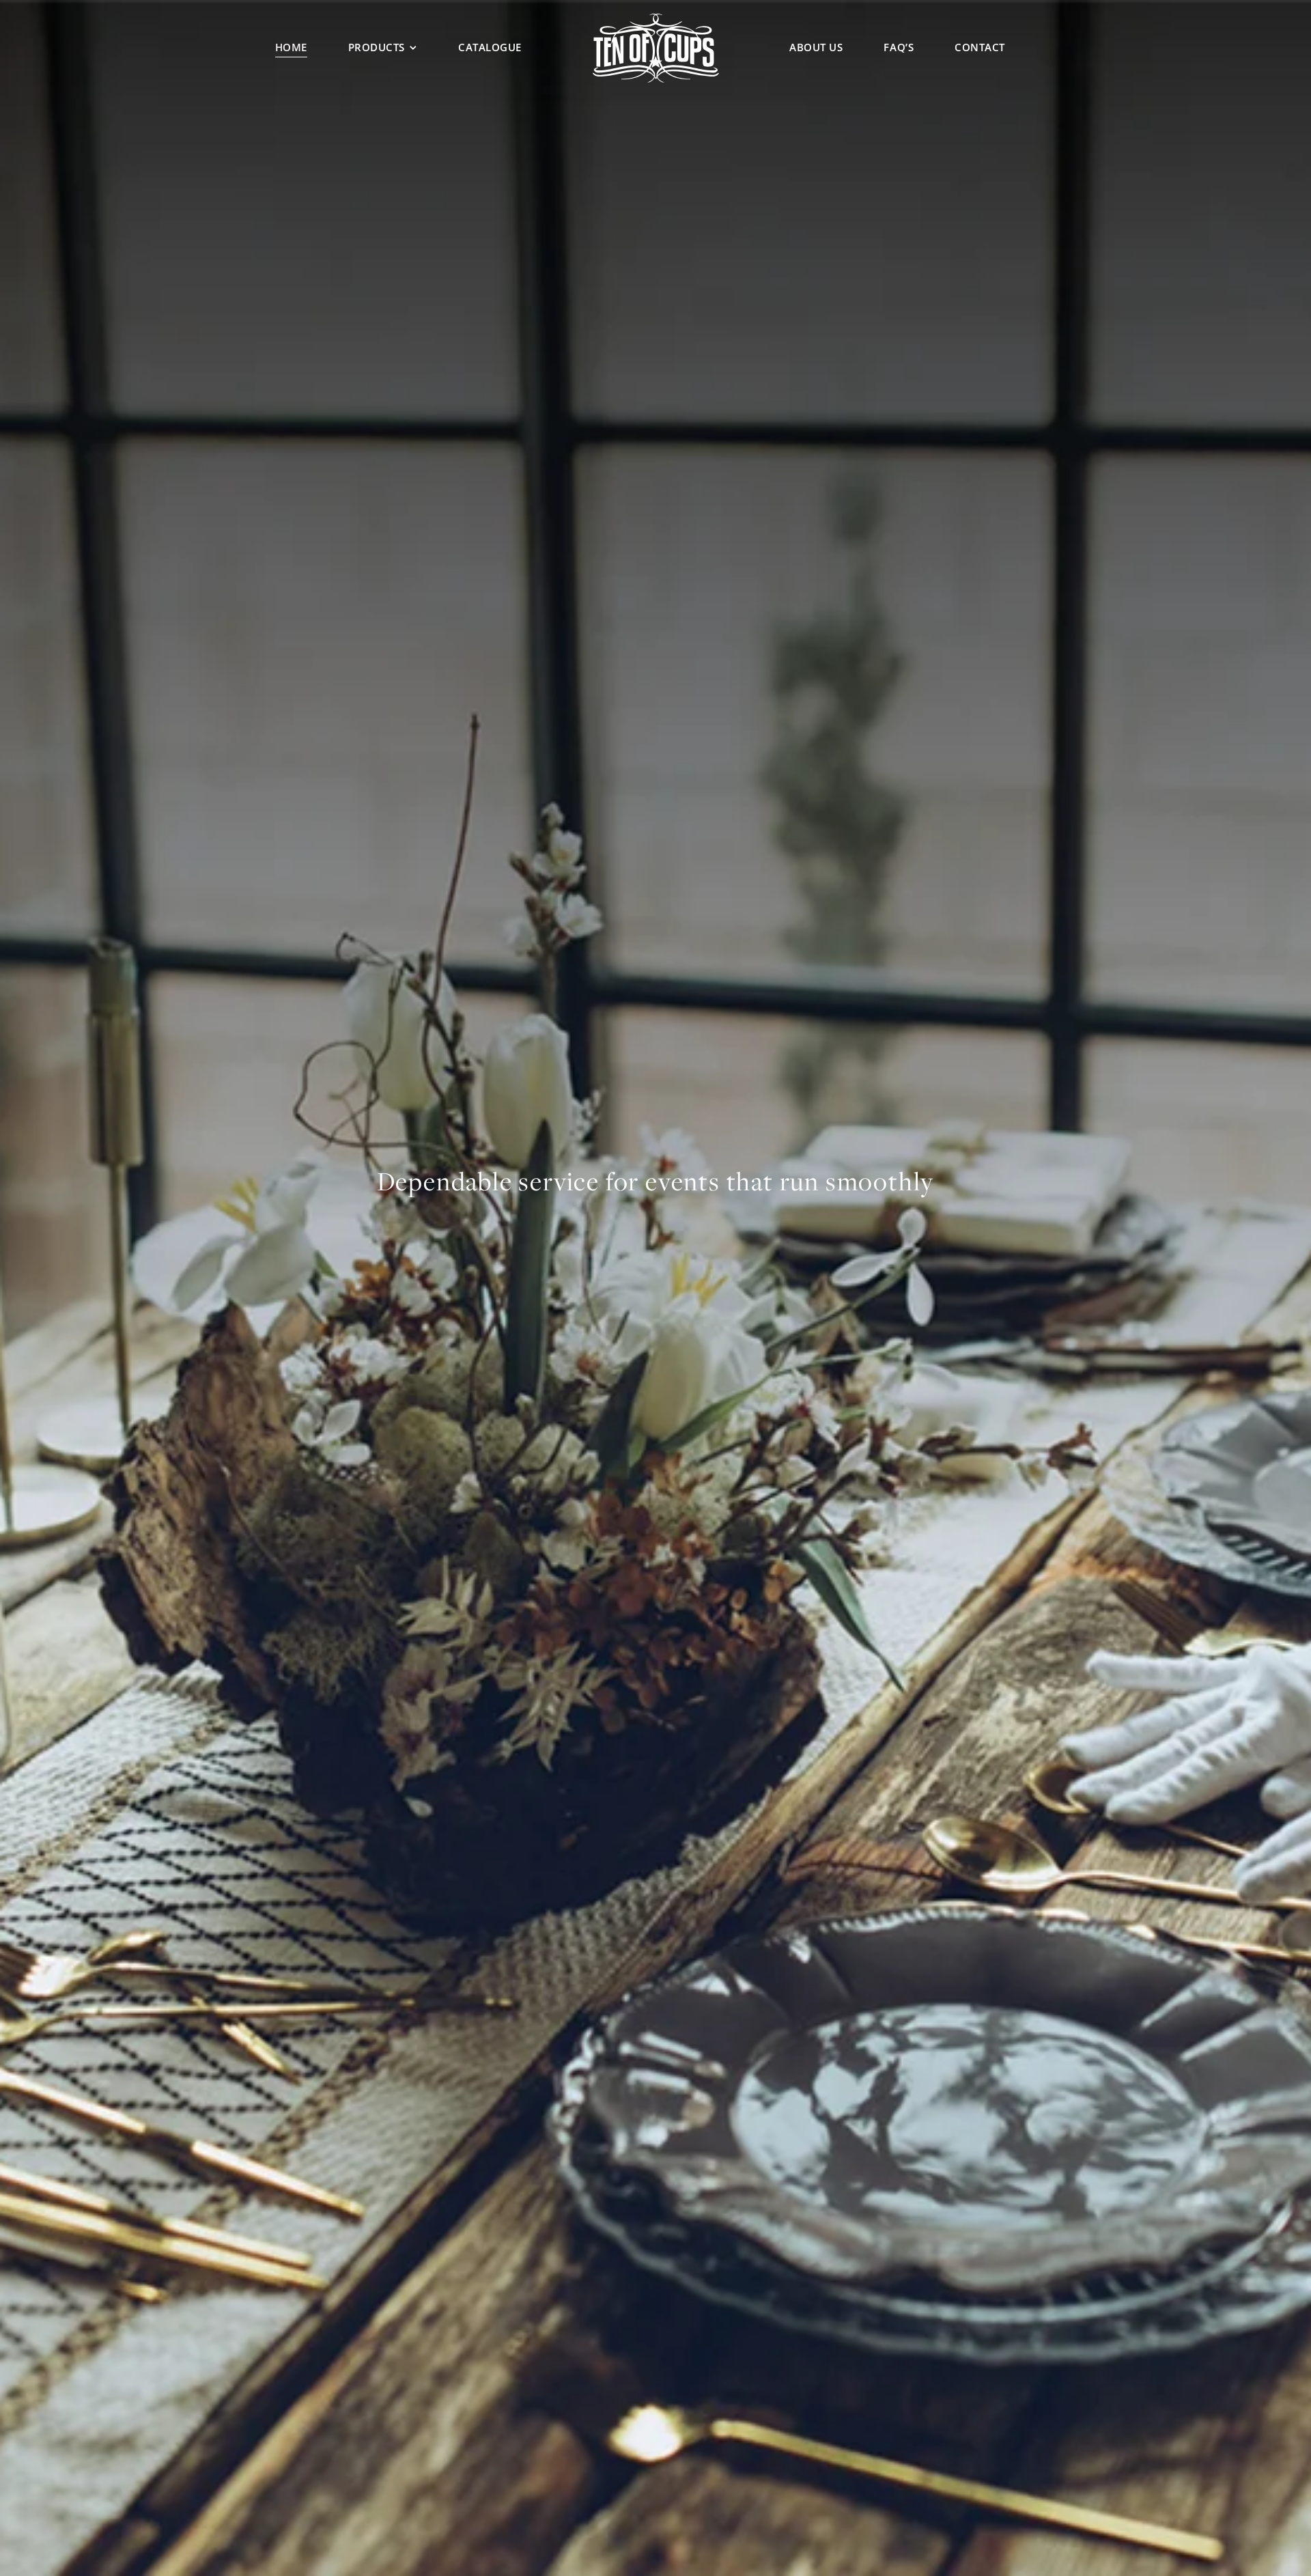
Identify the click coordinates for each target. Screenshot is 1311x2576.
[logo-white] (656, 18)
